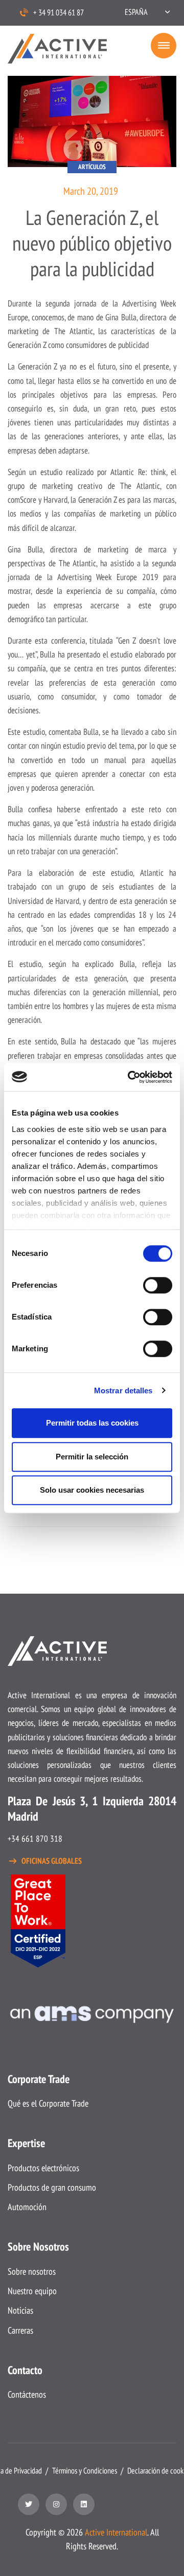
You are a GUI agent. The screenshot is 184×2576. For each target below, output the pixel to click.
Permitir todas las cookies (92, 1423)
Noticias (20, 2310)
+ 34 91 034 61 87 (59, 12)
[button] (147, 12)
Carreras (20, 2330)
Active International (116, 2532)
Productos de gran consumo (52, 2187)
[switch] (158, 1285)
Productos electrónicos (43, 2168)
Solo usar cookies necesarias (92, 1490)
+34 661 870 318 (35, 1839)
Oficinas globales (52, 1861)
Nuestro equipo (32, 2291)
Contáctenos (27, 2394)
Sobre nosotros (32, 2271)
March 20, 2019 (91, 191)
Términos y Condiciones (85, 2470)
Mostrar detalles (123, 1390)
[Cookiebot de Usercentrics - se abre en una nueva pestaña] (130, 1077)
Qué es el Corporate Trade (48, 2103)
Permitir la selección (92, 1457)
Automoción (27, 2207)
